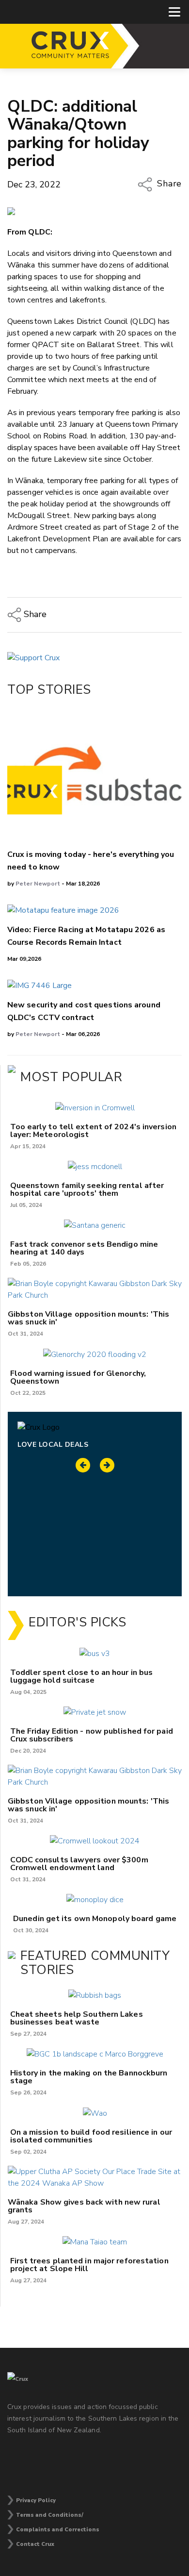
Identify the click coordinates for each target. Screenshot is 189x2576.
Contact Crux (35, 2544)
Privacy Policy (36, 2501)
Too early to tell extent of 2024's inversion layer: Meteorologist (93, 1131)
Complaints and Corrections (58, 2530)
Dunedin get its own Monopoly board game (95, 1919)
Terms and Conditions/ (50, 2515)
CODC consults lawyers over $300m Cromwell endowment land (79, 1864)
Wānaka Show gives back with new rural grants (84, 2206)
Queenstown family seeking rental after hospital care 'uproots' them (87, 1189)
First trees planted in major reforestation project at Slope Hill (89, 2265)
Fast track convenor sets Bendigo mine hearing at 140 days (84, 1248)
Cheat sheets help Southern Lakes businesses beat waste (77, 2018)
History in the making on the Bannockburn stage (89, 2077)
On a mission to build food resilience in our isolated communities (91, 2136)
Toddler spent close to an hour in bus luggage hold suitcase (82, 1676)
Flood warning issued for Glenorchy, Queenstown (78, 1377)
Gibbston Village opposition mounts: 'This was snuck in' (88, 1318)
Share (168, 184)
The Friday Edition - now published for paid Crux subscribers (92, 1735)
